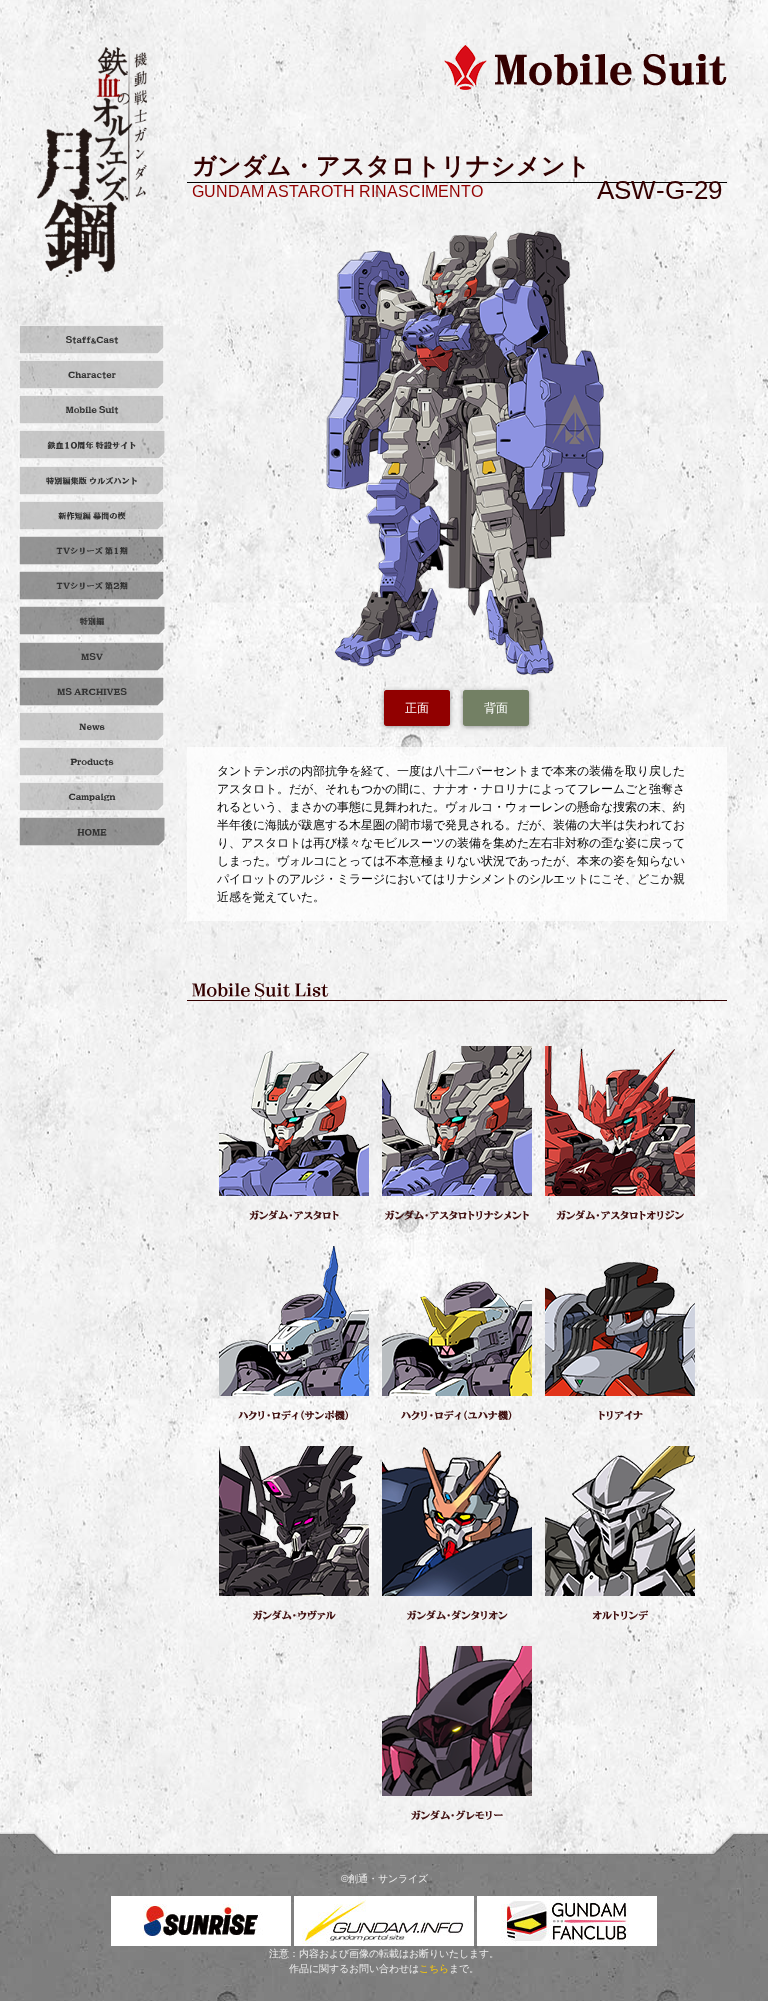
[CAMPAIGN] (92, 796)
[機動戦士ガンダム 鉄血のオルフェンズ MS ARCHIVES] (92, 691)
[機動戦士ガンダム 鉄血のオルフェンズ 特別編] (92, 620)
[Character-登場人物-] (92, 374)
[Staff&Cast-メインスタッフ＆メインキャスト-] (92, 339)
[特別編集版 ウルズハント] (92, 480)
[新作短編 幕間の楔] (92, 515)
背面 (496, 708)
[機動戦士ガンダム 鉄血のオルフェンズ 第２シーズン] (92, 585)
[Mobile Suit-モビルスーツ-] (92, 409)
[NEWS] (92, 726)
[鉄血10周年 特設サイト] (92, 444)
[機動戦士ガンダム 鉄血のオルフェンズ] (92, 831)
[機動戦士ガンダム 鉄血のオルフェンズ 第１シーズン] (92, 550)
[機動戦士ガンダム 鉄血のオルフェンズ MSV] (92, 656)
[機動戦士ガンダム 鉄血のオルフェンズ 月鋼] (91, 161)
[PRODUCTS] (92, 761)
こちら (434, 1968)
